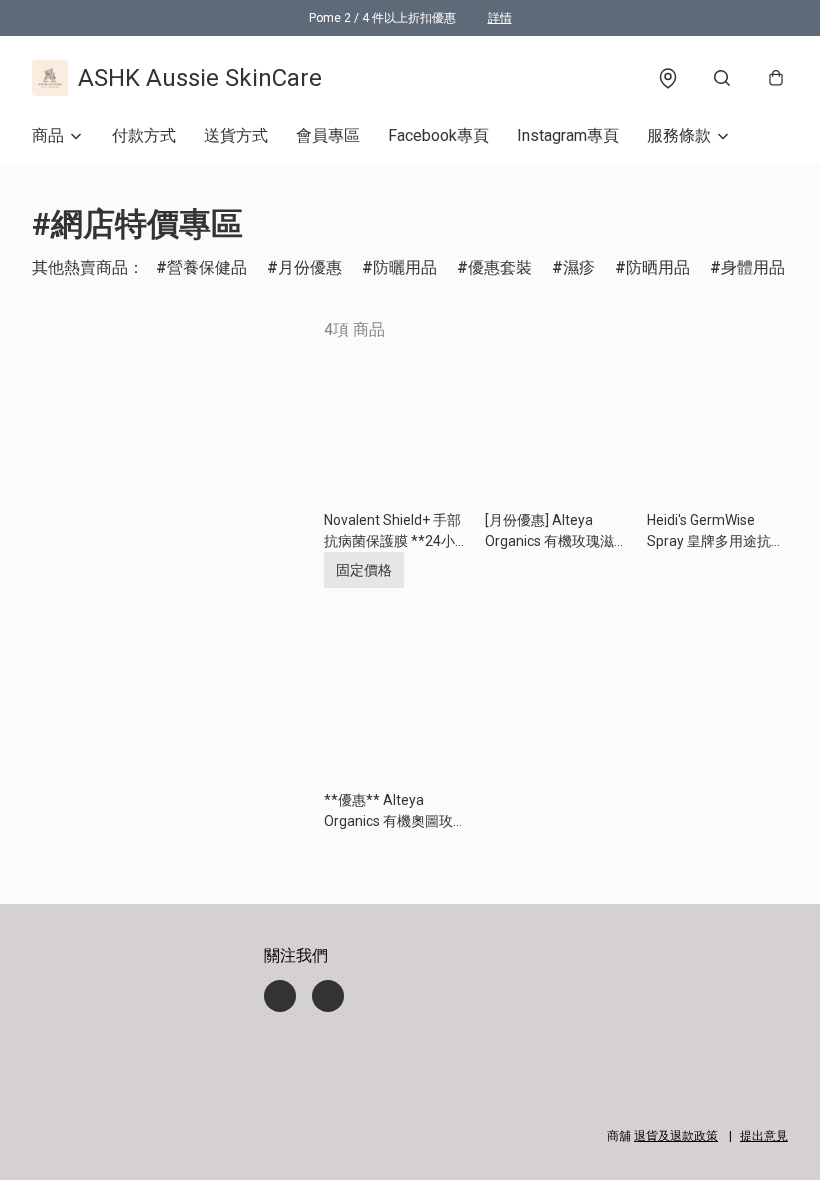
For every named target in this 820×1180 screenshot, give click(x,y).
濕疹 (579, 267)
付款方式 (144, 135)
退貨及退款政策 (676, 1136)
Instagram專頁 (568, 135)
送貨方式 (236, 135)
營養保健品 (207, 267)
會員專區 (328, 135)
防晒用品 (658, 267)
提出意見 (764, 1136)
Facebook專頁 (438, 135)
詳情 (500, 18)
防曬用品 (405, 267)
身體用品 (753, 267)
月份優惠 (310, 267)
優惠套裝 (500, 267)
